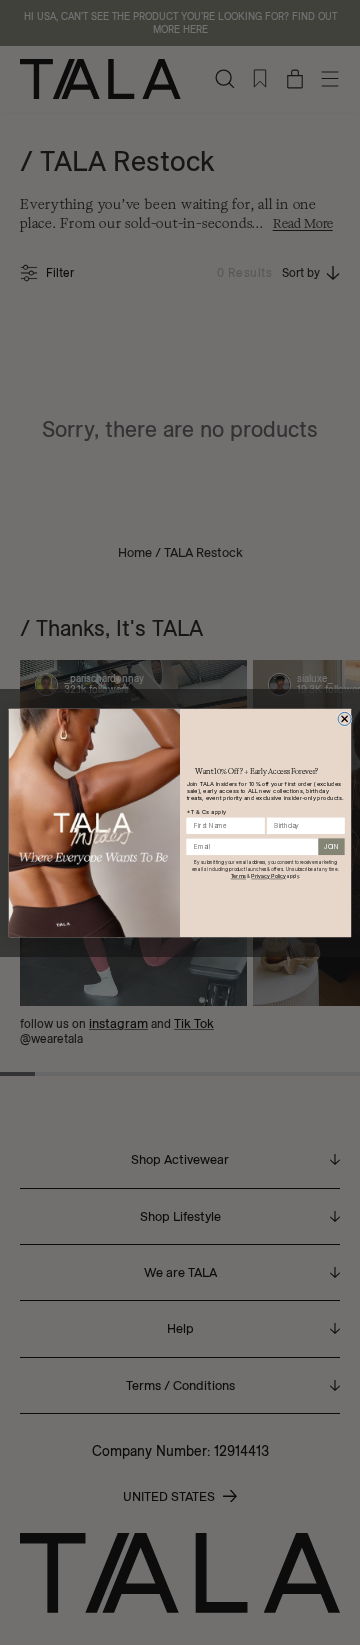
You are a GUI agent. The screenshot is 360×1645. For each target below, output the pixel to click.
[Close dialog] (344, 718)
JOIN (331, 846)
